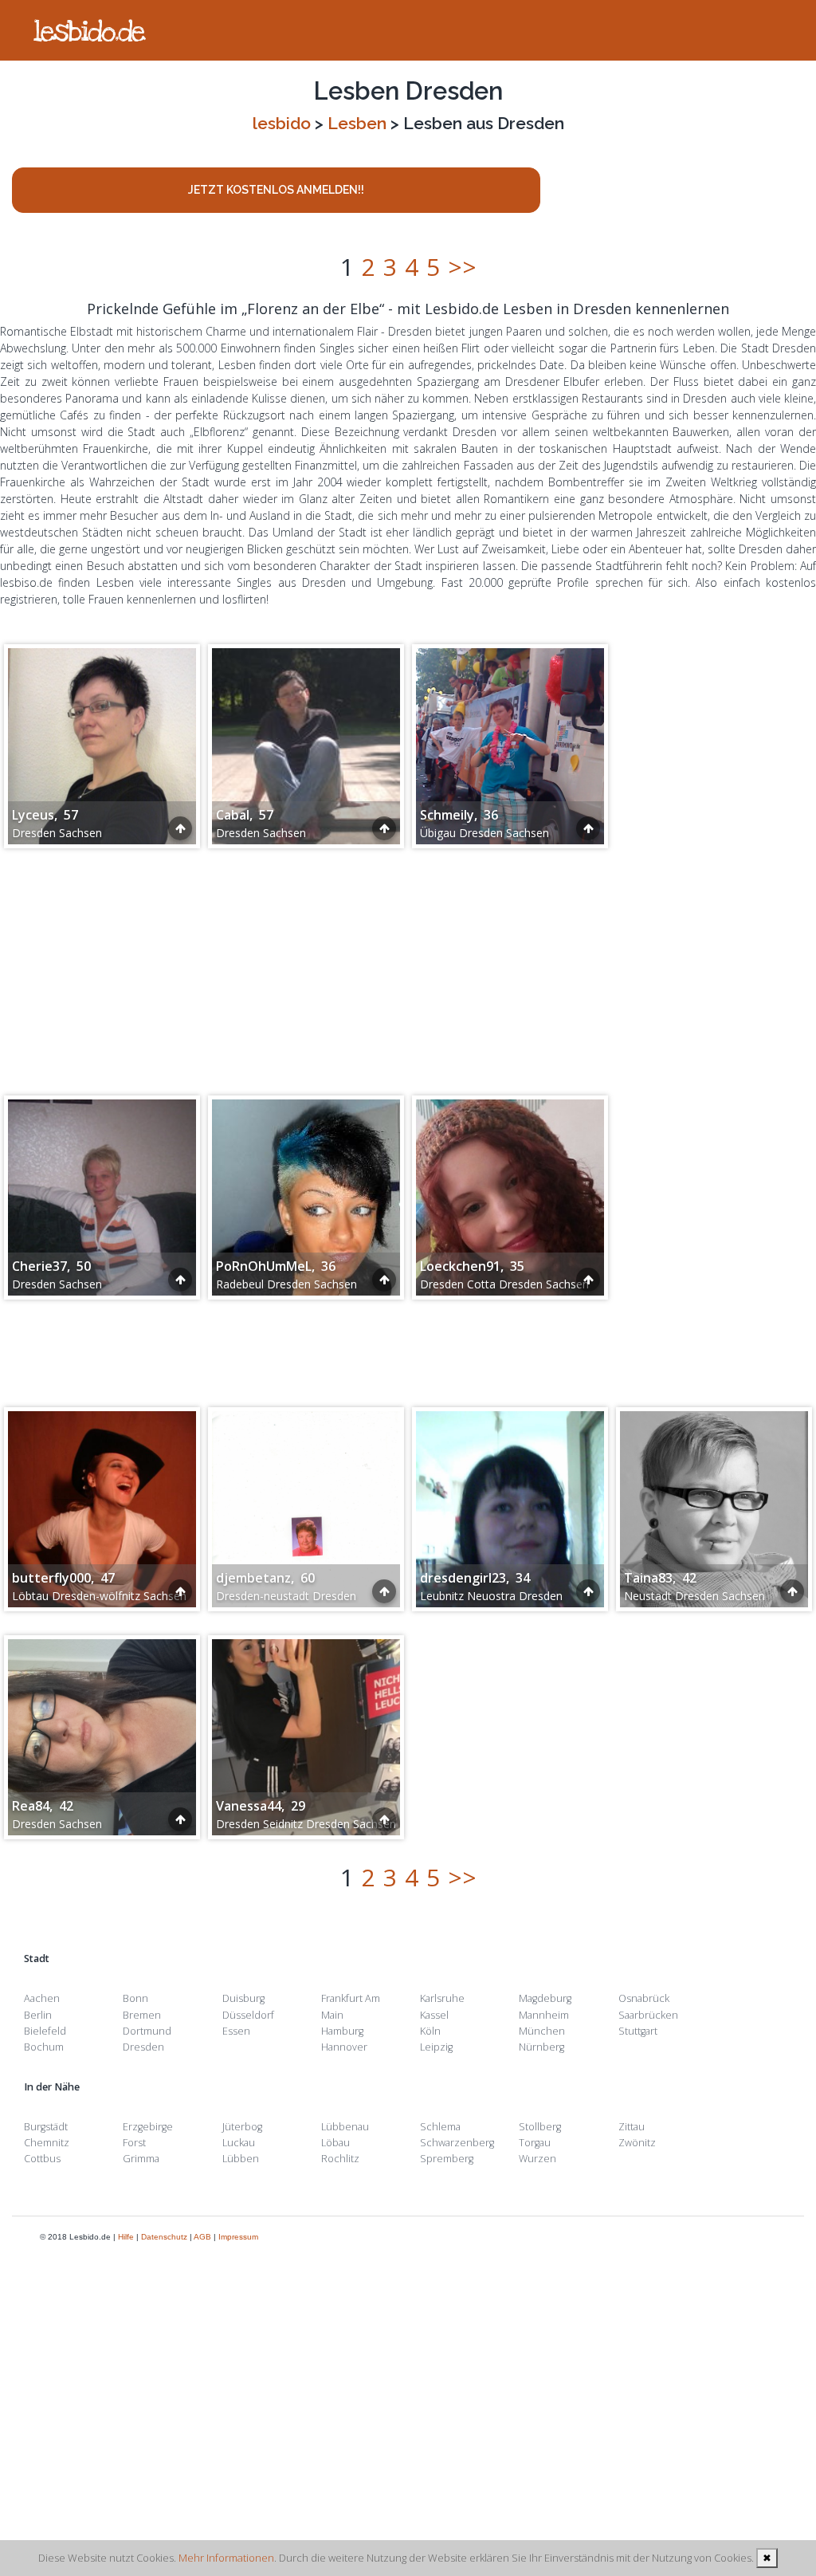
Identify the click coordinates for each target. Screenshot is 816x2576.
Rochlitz (340, 2159)
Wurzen (537, 2159)
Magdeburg (545, 1998)
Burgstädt (46, 2127)
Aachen (42, 1998)
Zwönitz (637, 2143)
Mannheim (544, 2015)
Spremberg (447, 2159)
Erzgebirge (148, 2127)
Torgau (535, 2143)
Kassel (434, 2015)
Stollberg (540, 2127)
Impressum (238, 2237)
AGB (202, 2237)
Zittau (632, 2127)
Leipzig (436, 2047)
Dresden (143, 2047)
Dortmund (147, 2031)
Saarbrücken (648, 2015)
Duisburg (243, 1998)
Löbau (335, 2143)
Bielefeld (45, 2031)
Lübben (241, 2159)
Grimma (141, 2159)
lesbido (282, 123)
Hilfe (126, 2237)
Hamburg (342, 2031)
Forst (134, 2143)
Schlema (440, 2127)
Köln (430, 2031)
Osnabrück (644, 1998)
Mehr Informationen (226, 2558)
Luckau (239, 2143)
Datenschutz (164, 2237)
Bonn (135, 1998)
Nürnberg (541, 2047)
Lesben (357, 123)
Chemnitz (47, 2143)
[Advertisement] (408, 964)
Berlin (38, 2015)
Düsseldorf (248, 2015)
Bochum (44, 2047)
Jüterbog (242, 2127)
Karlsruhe (442, 1998)
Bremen (142, 2015)
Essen (236, 2031)
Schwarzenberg (457, 2143)
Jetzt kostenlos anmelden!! (276, 190)
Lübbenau (345, 2127)
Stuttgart (638, 2031)
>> (462, 267)
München (542, 2031)
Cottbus (42, 2159)
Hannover (344, 2047)
